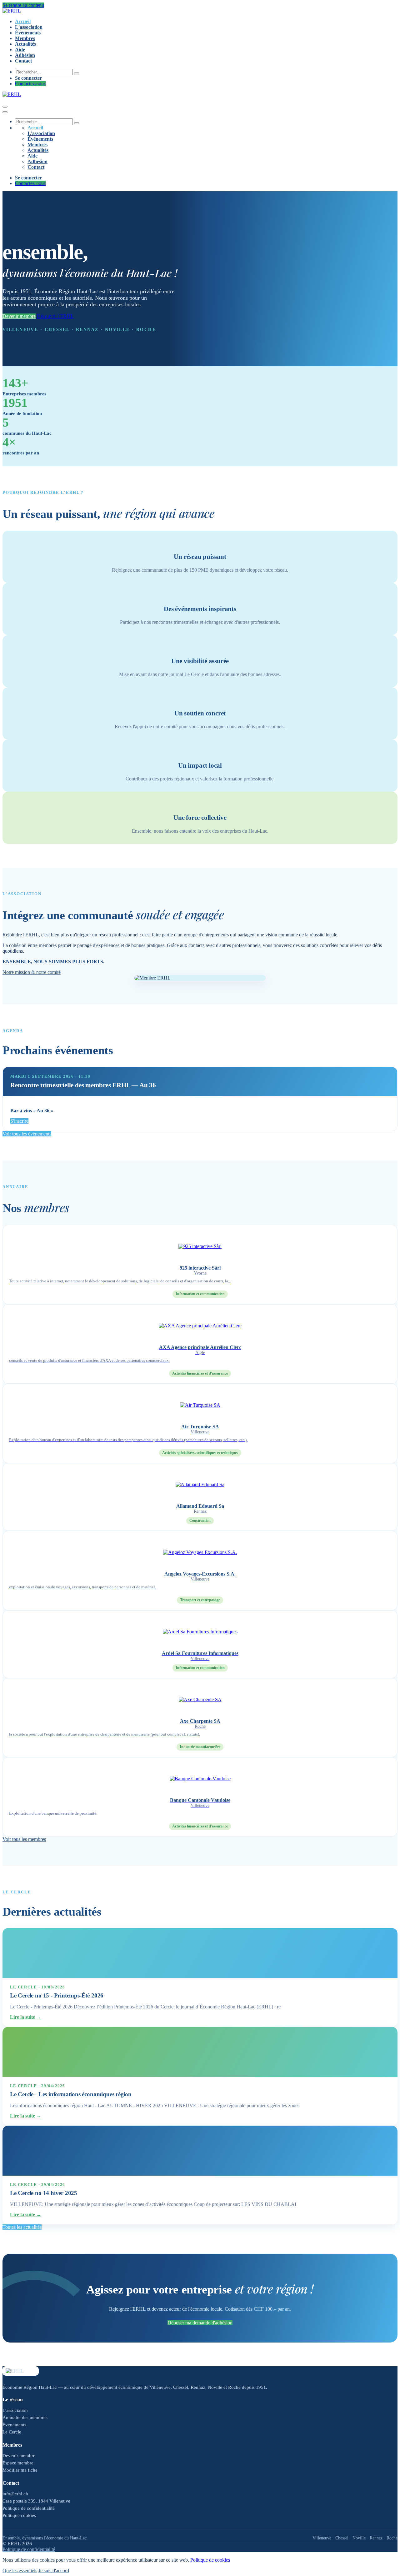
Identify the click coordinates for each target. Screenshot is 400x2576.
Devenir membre (19, 316)
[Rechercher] (77, 73)
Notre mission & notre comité (32, 972)
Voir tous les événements (27, 1134)
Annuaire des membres (25, 2418)
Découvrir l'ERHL (55, 316)
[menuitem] (23, 21)
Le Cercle (12, 2432)
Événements (14, 2425)
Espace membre (18, 2463)
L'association (15, 2410)
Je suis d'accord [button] (54, 2571)
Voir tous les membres (24, 1839)
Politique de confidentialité (29, 2508)
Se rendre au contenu (23, 5)
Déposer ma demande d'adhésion (200, 2323)
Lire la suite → (26, 2017)
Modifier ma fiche (20, 2470)
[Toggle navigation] (5, 107)
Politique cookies (19, 2515)
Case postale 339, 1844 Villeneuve (36, 2501)
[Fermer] (5, 112)
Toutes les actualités (22, 2227)
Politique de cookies (210, 2560)
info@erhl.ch (15, 2494)
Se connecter (28, 78)
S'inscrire (19, 1121)
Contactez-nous (30, 84)
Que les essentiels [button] (20, 2571)
